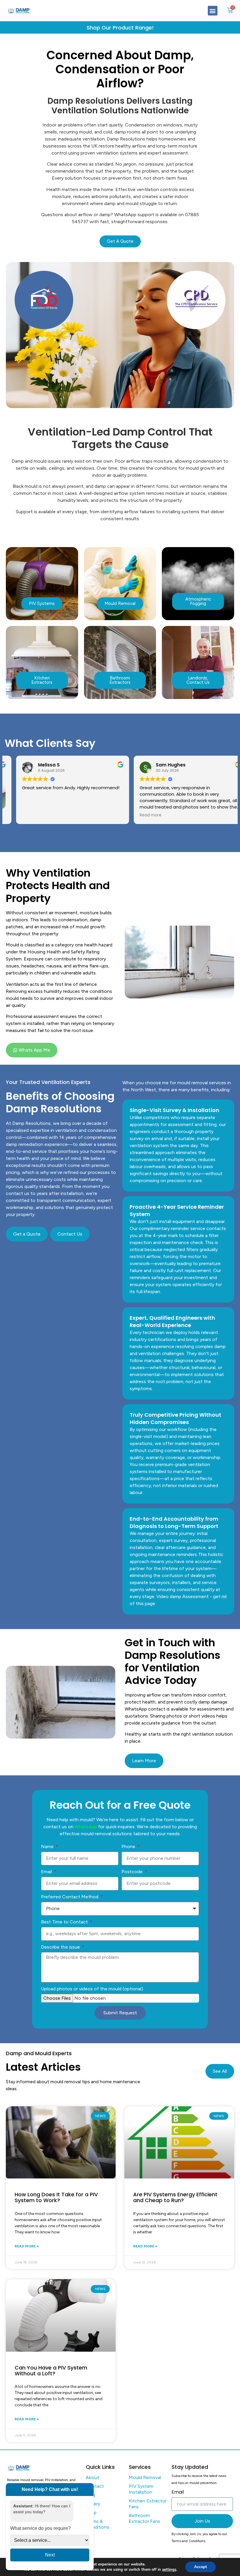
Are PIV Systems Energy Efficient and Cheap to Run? (175, 2197)
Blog (90, 2495)
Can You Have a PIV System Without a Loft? (51, 2371)
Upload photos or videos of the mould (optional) (92, 1989)
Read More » (27, 2246)
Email (47, 1872)
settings (169, 2570)
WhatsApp (86, 1827)
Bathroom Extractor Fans (144, 2518)
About (92, 2477)
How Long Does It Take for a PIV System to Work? (56, 2197)
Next (50, 2555)
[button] (213, 11)
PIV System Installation (141, 2489)
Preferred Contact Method (70, 1897)
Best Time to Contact (65, 1922)
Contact (95, 2486)
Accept (200, 2567)
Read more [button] (139, 815)
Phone (129, 1846)
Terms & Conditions (97, 2524)
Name (48, 1846)
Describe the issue (61, 1947)
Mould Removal (145, 2477)
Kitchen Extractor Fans (148, 2504)
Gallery (93, 2504)
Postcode (133, 1872)
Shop (91, 2512)
